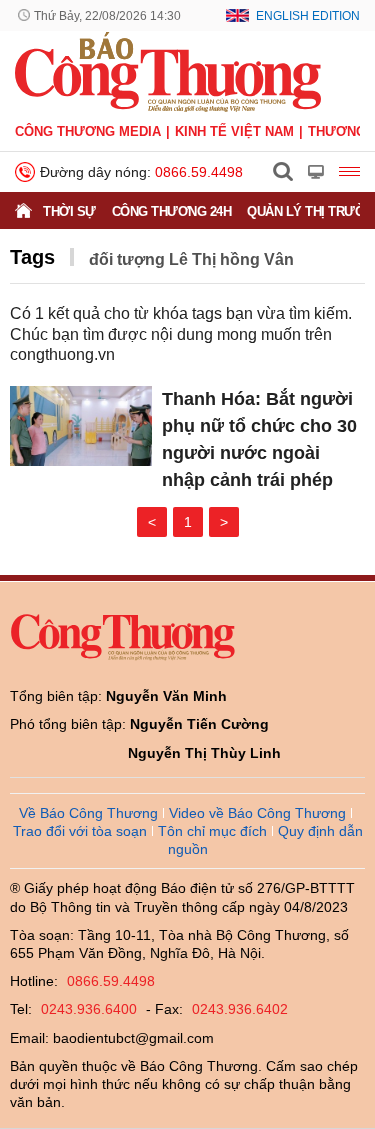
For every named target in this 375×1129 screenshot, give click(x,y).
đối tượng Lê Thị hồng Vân (191, 259)
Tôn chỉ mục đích (212, 831)
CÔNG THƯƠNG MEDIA (88, 131)
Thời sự (69, 211)
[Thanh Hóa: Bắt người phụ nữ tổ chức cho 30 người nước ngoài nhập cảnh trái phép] (81, 426)
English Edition (308, 16)
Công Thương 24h (172, 211)
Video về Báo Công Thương (257, 813)
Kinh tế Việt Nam (234, 131)
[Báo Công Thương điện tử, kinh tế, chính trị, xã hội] (168, 71)
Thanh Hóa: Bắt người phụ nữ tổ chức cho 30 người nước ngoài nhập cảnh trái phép (259, 439)
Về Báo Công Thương (88, 813)
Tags (32, 257)
